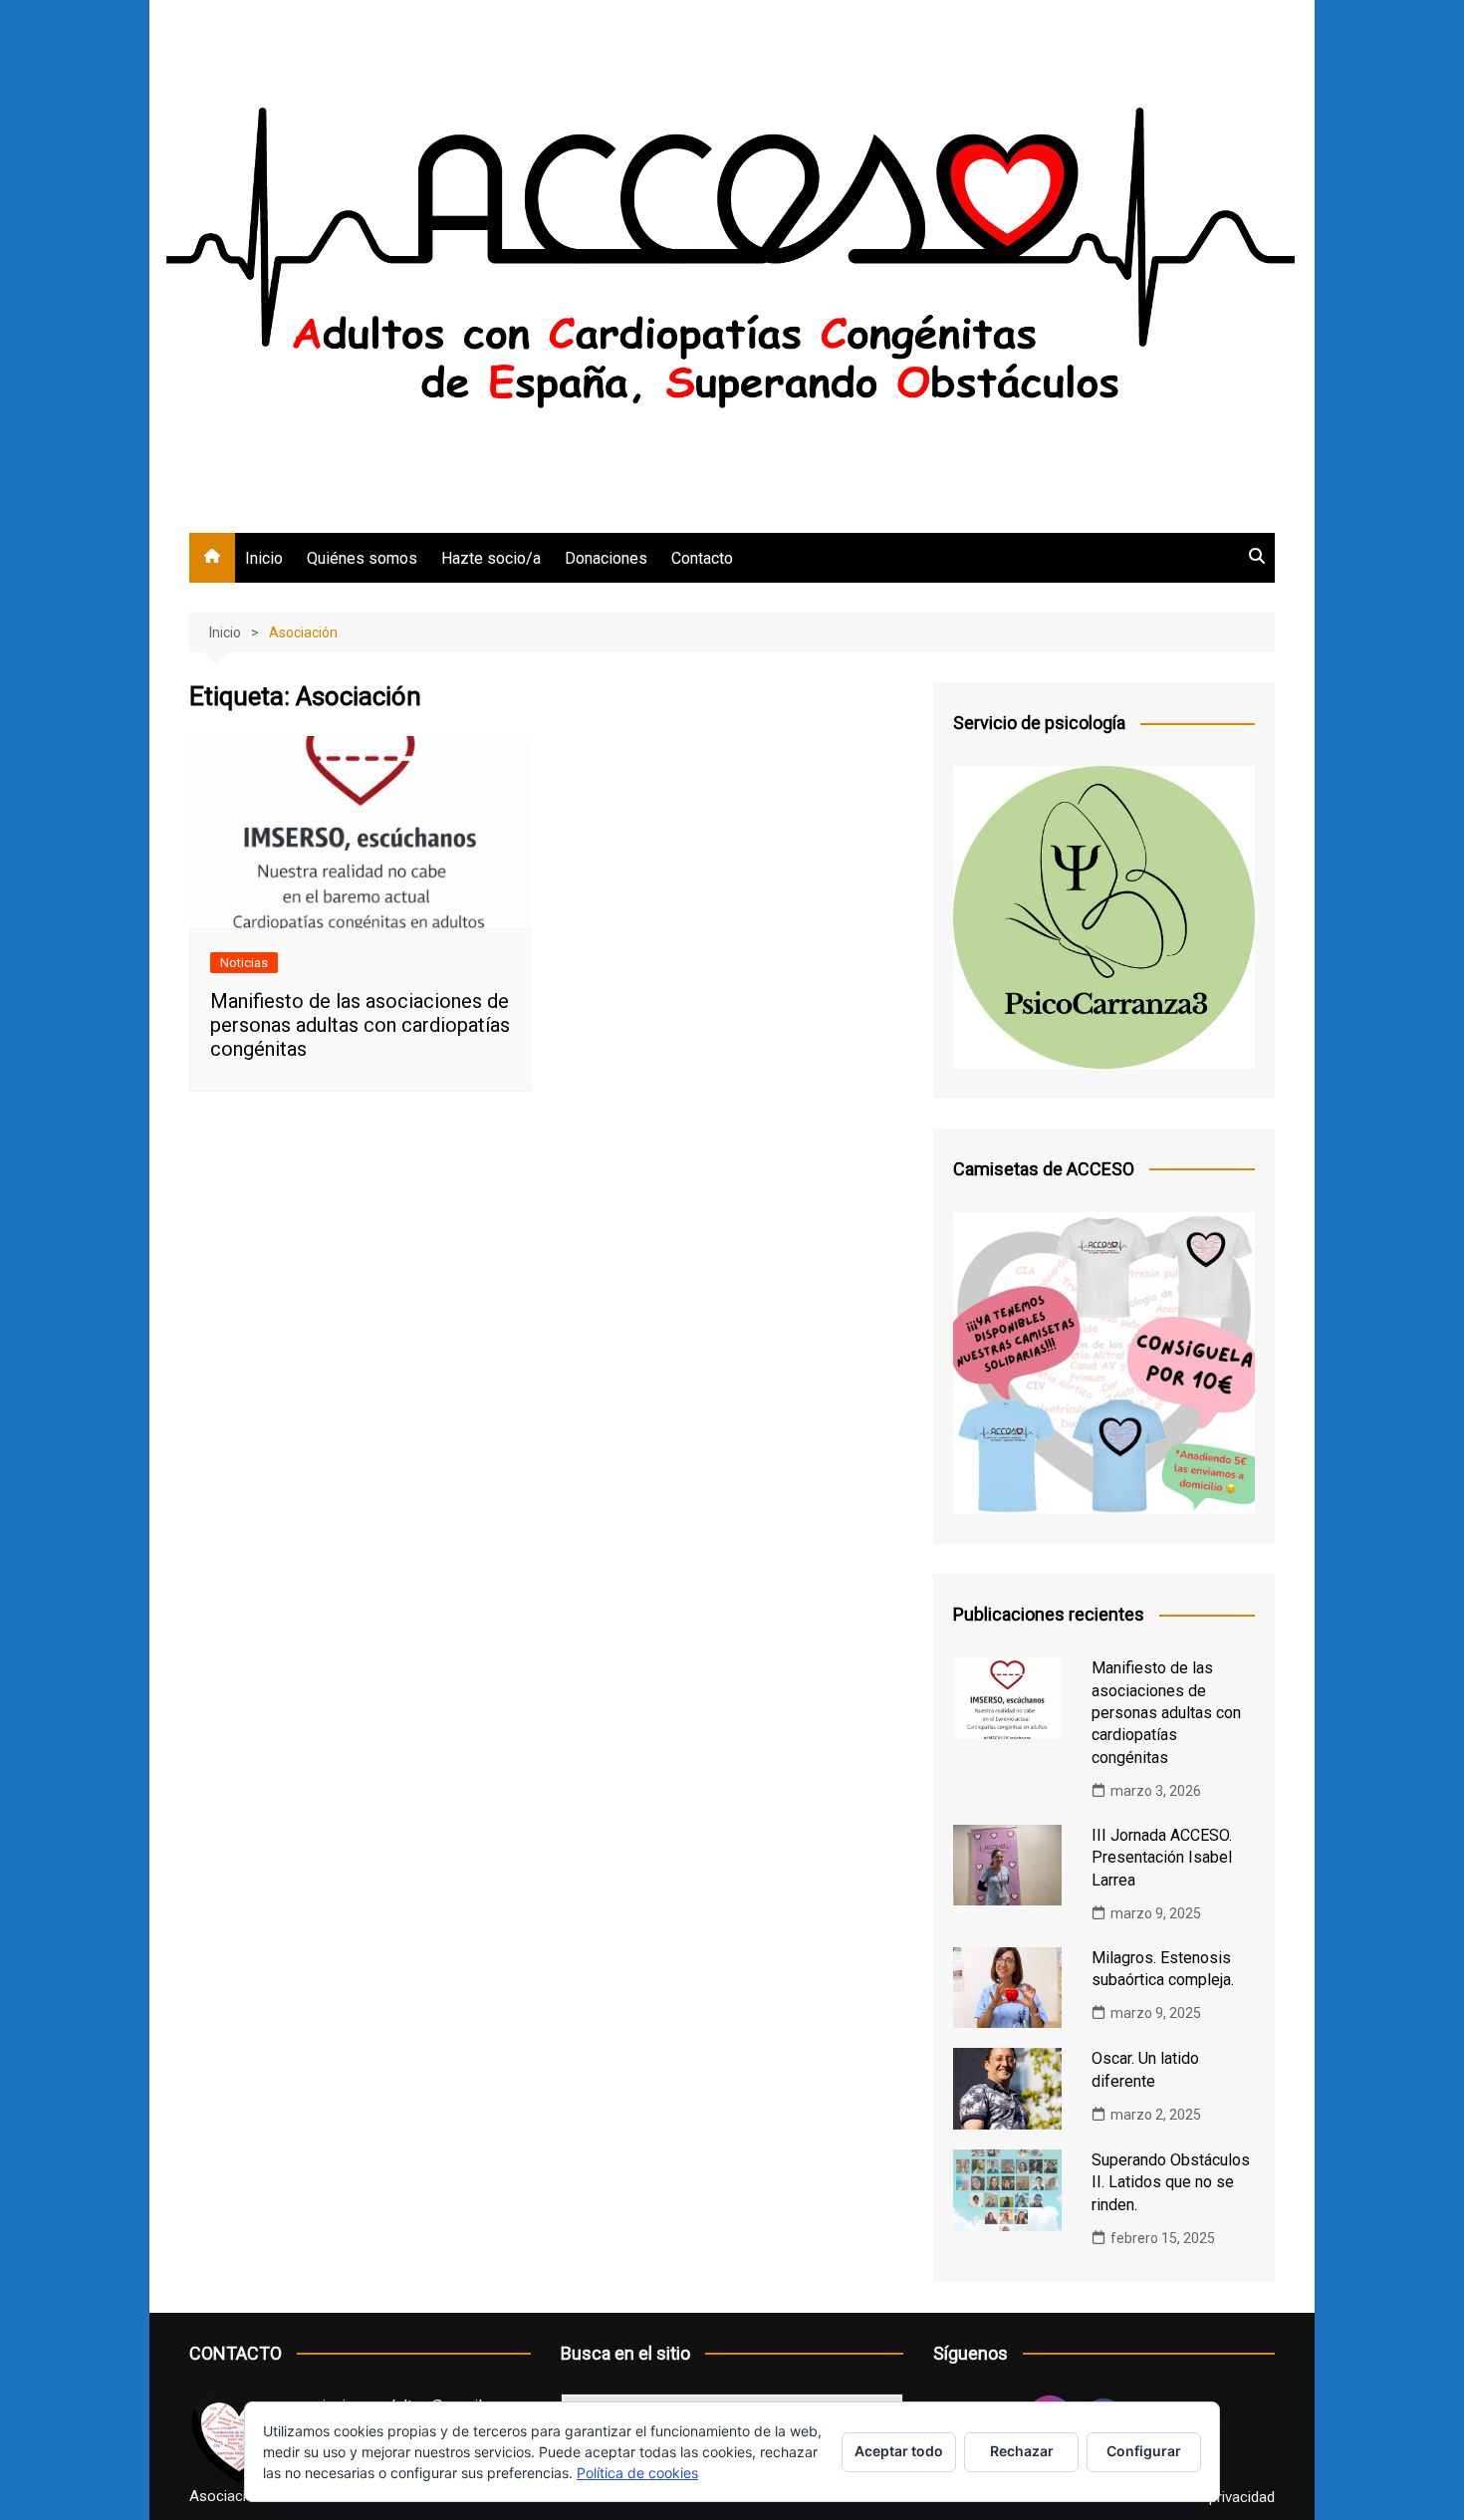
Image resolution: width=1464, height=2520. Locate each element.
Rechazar (1022, 2451)
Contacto (702, 558)
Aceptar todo (899, 2451)
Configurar (1144, 2451)
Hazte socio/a (491, 558)
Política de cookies (637, 2473)
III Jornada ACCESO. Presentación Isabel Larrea (1162, 1858)
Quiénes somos (362, 558)
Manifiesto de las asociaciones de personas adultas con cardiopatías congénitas (360, 1025)
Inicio (264, 558)
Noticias (244, 963)
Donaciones (606, 558)
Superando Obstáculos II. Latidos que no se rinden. (1171, 2182)
